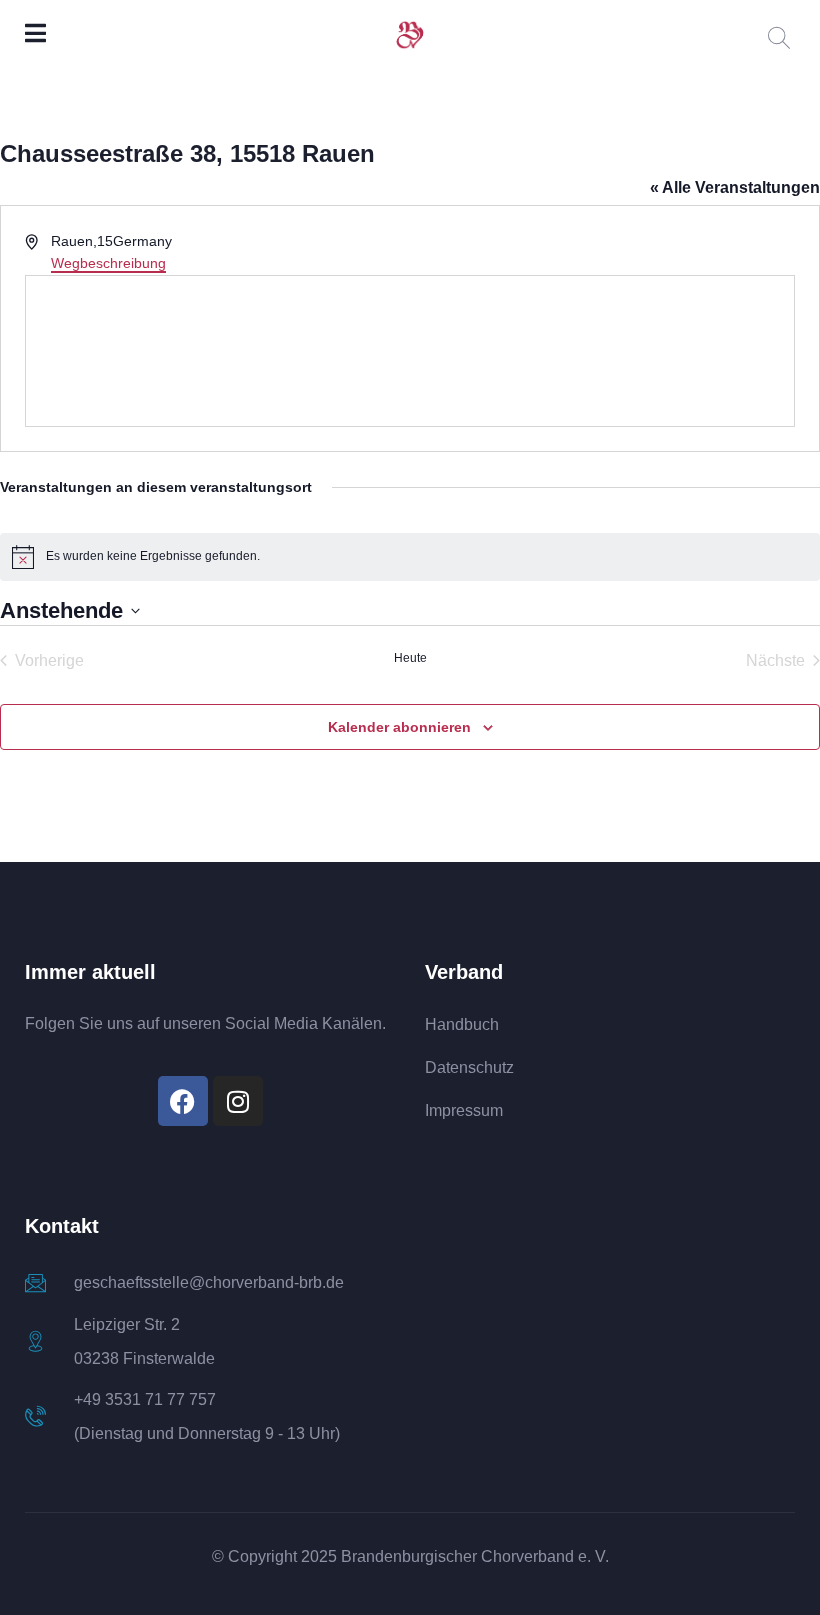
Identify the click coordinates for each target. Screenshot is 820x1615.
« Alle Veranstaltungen (735, 187)
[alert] (410, 557)
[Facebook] (183, 1101)
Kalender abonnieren (399, 727)
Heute (410, 658)
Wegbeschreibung (108, 263)
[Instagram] (238, 1101)
